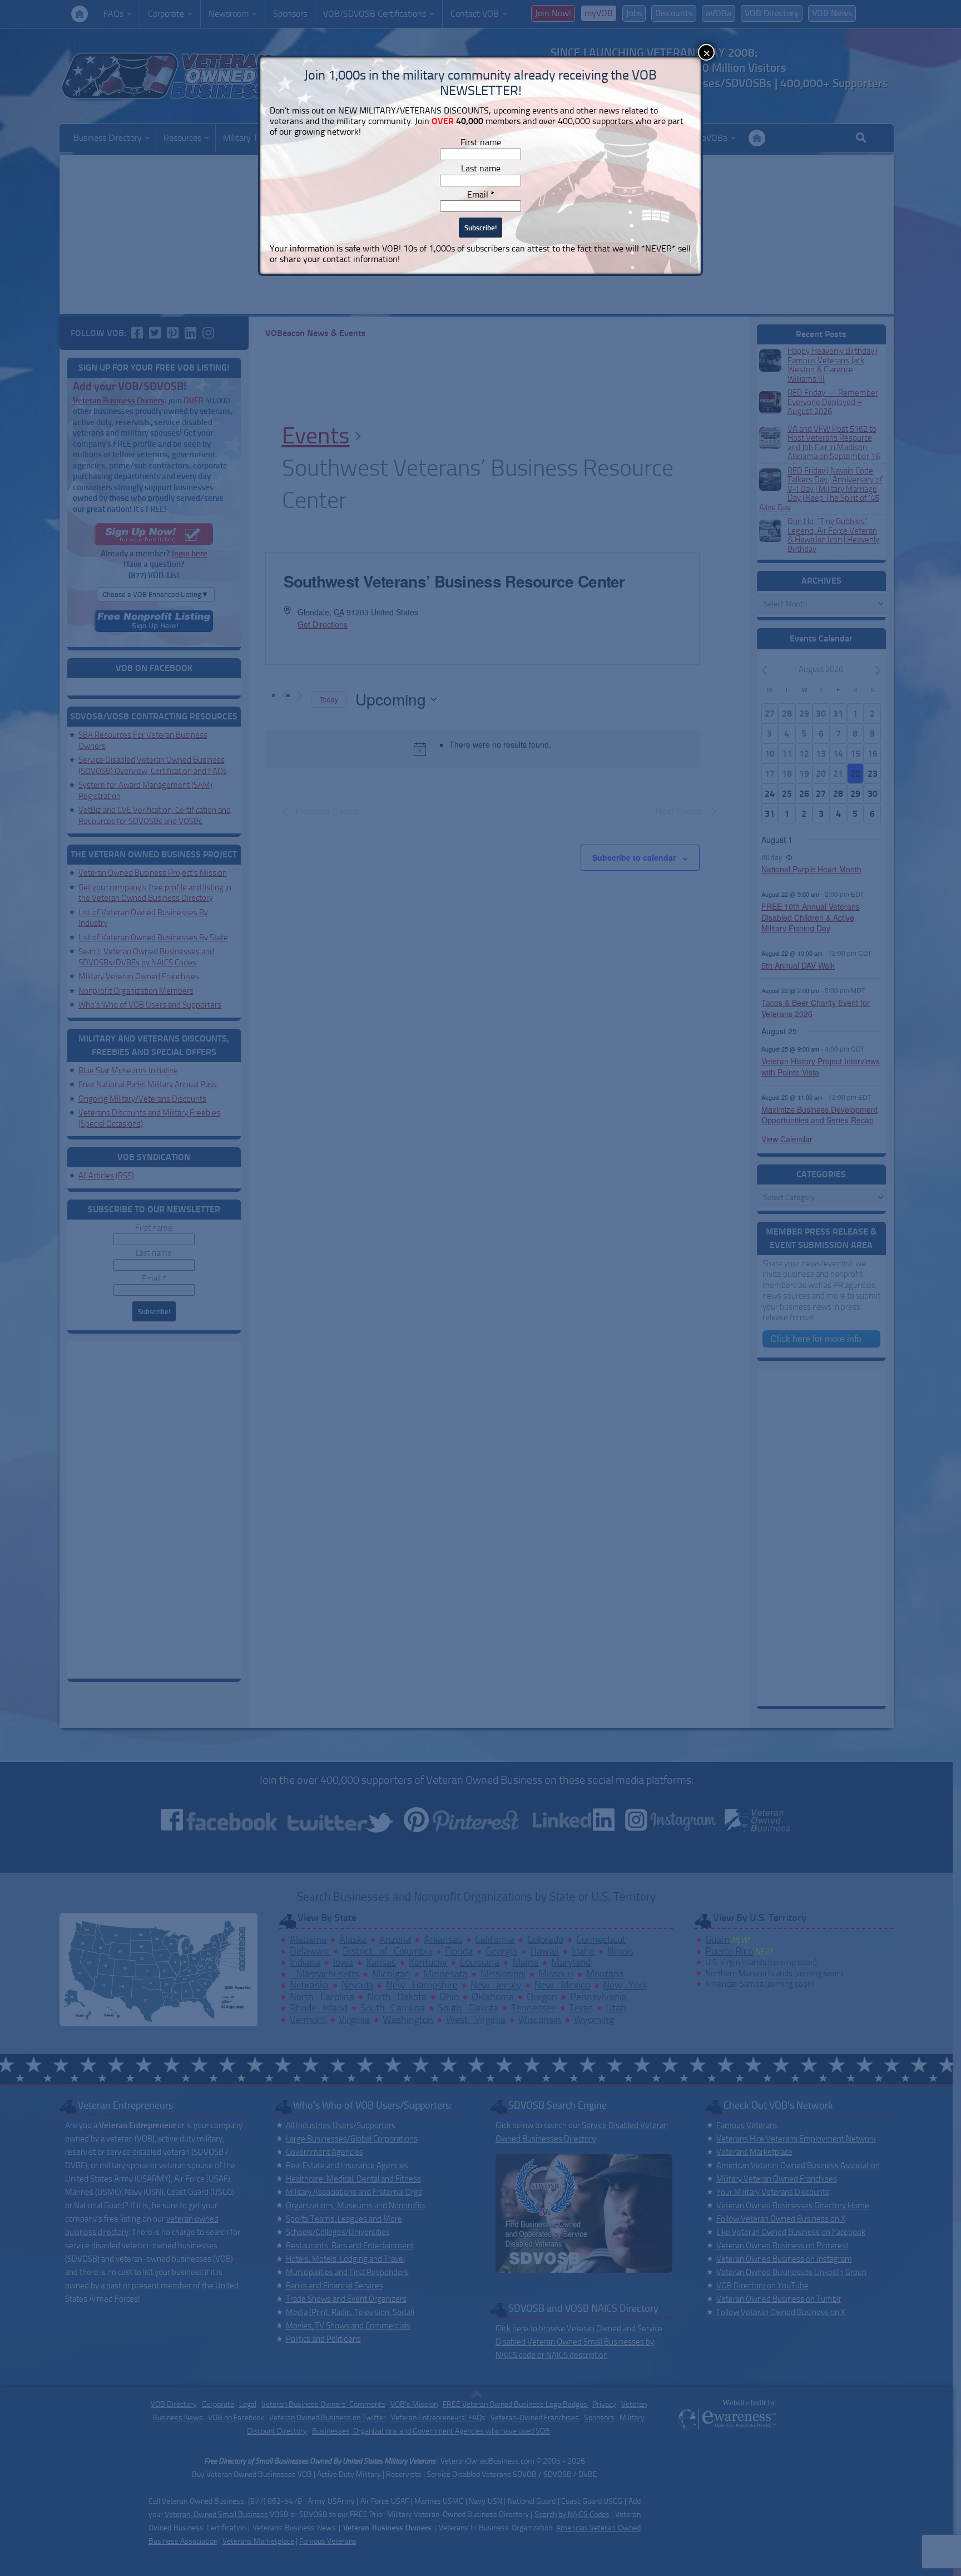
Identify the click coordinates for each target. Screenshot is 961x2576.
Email (481, 194)
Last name (481, 168)
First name (481, 142)
